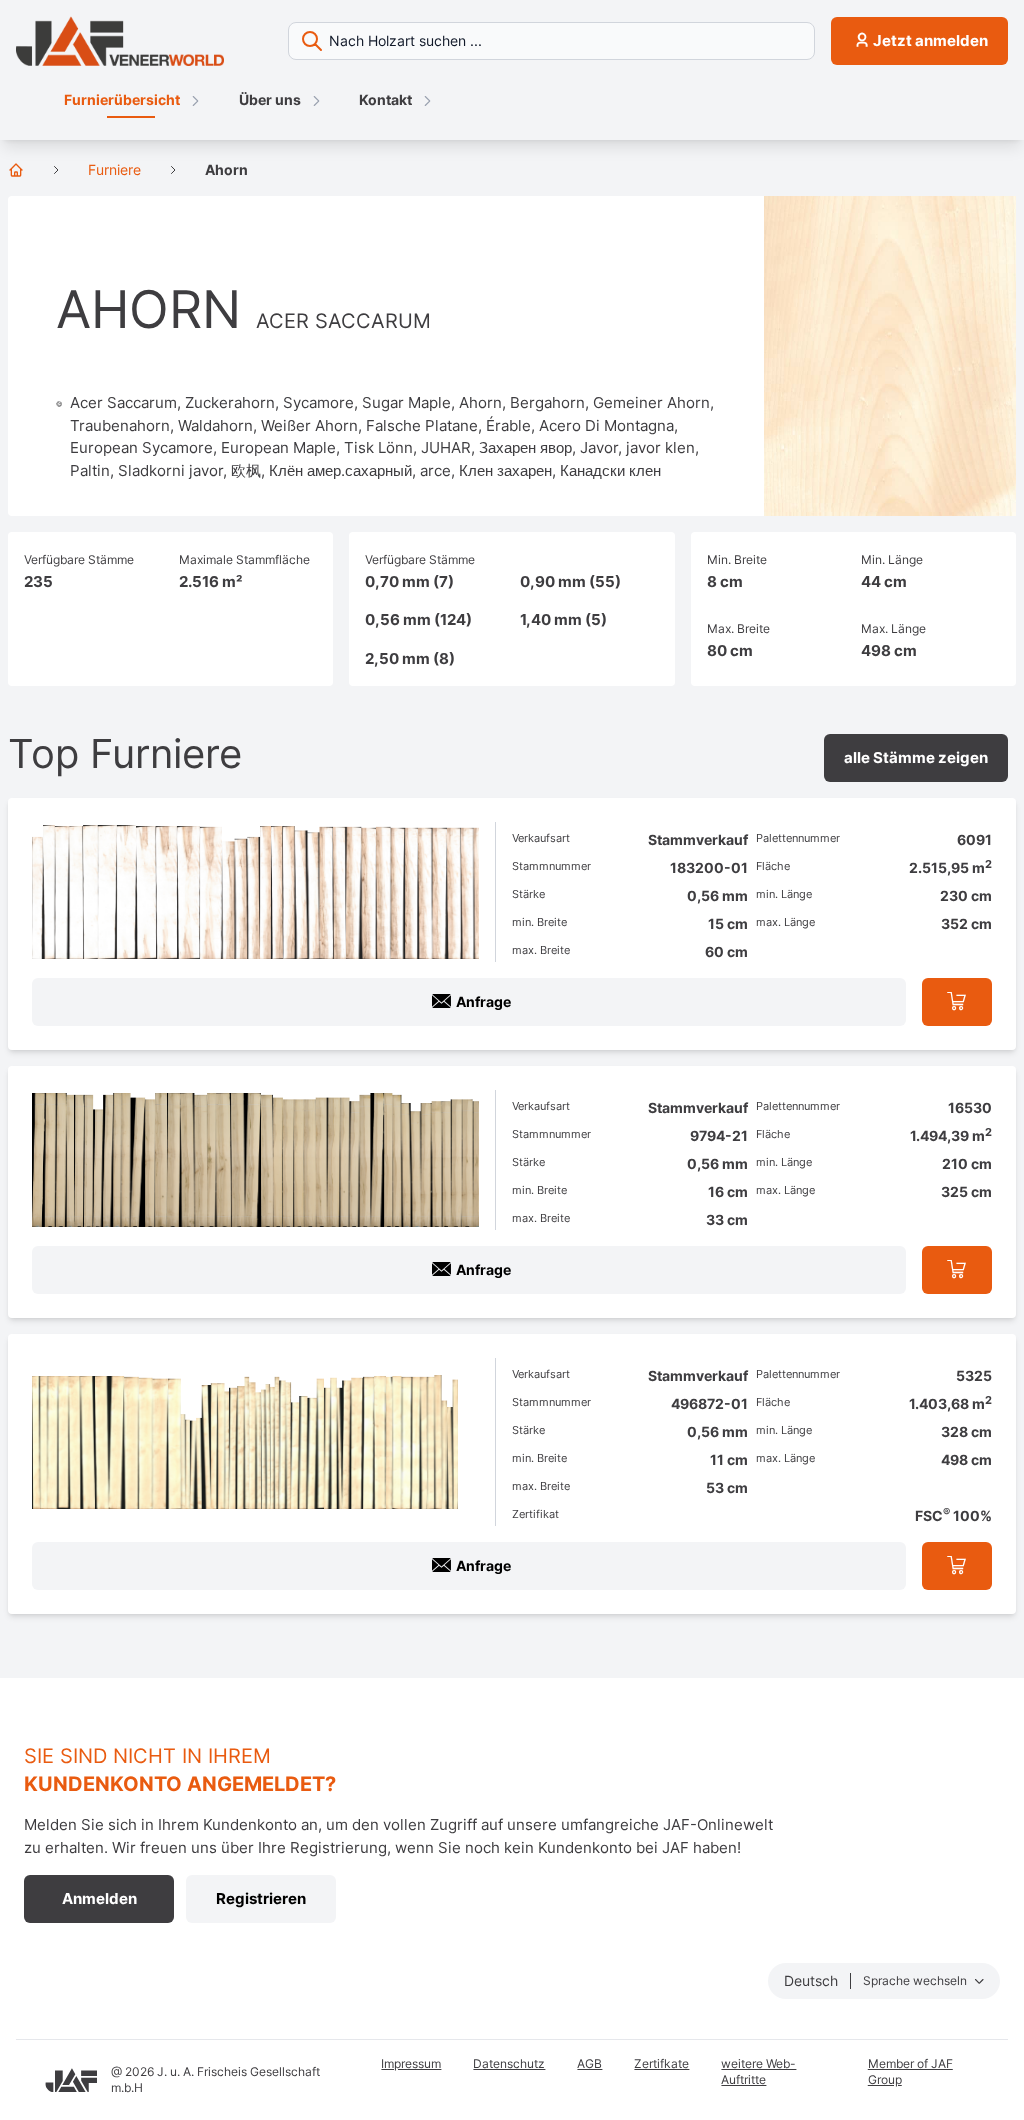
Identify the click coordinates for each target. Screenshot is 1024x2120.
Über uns (270, 99)
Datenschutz (509, 2063)
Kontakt (385, 99)
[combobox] (551, 41)
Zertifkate (661, 2063)
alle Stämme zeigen (916, 757)
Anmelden (99, 1898)
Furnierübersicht (122, 99)
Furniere (114, 169)
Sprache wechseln (916, 1980)
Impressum (411, 2063)
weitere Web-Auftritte (758, 2071)
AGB (589, 2063)
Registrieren (261, 1898)
